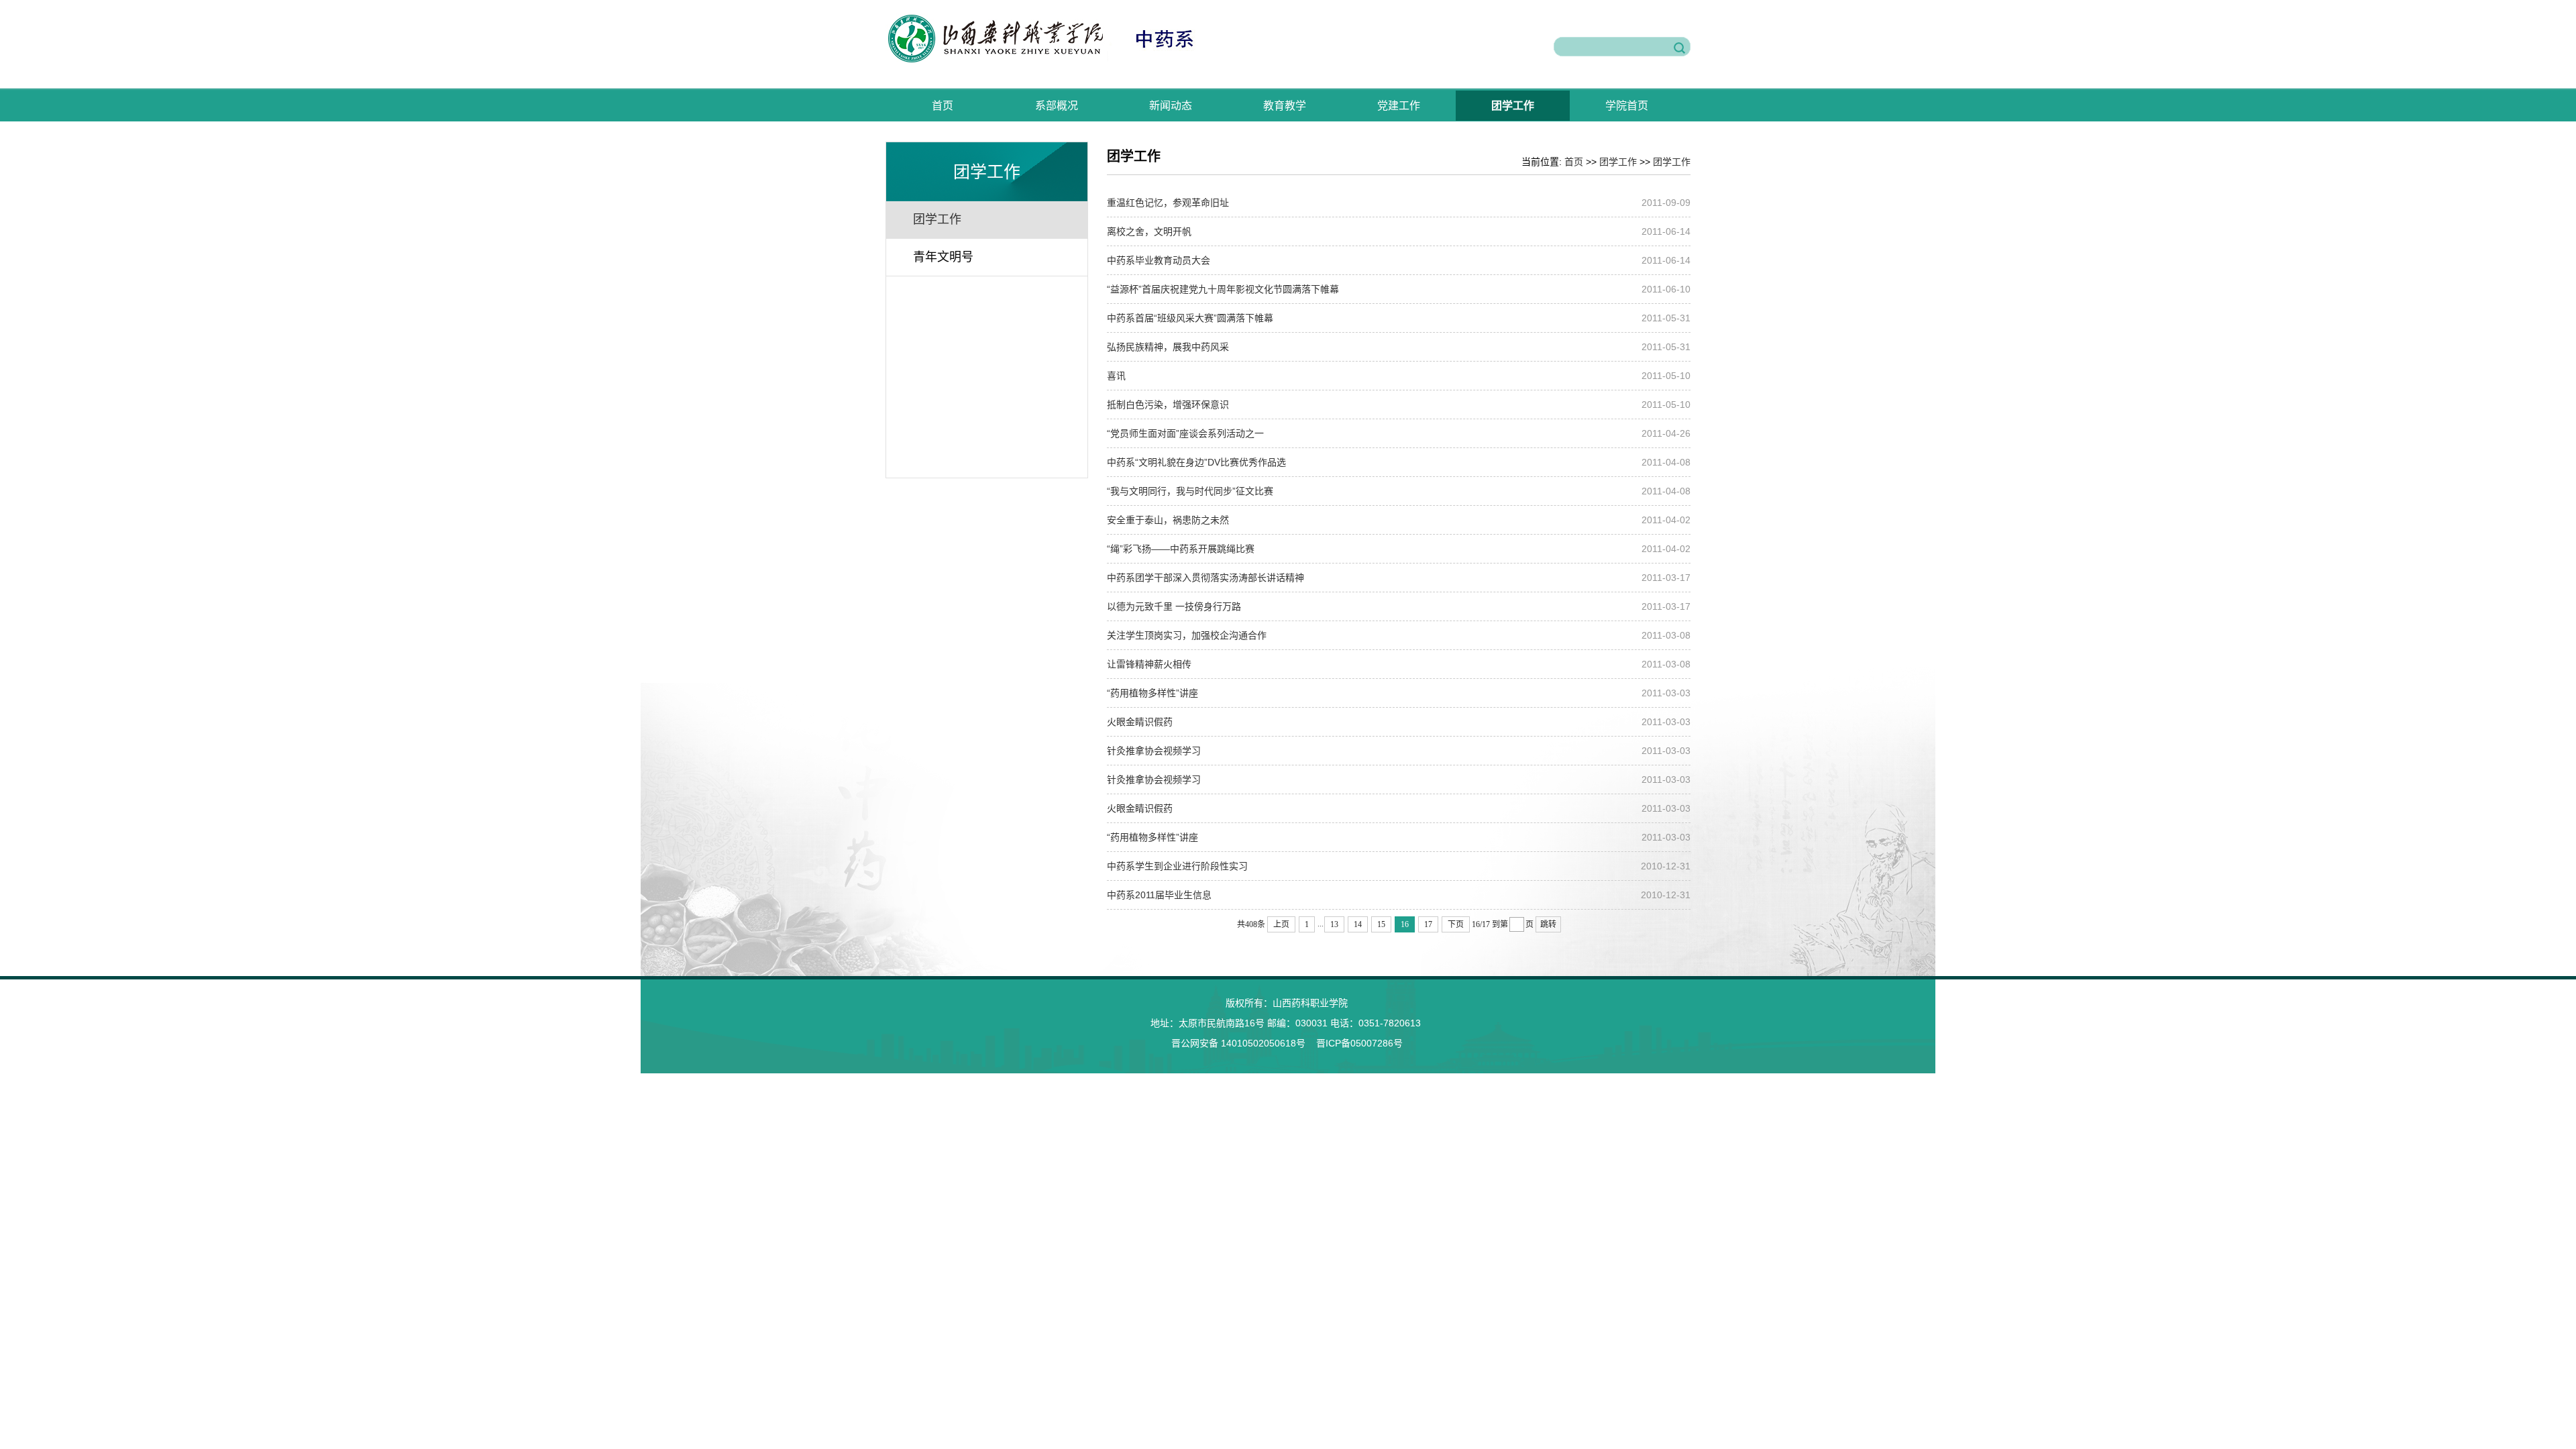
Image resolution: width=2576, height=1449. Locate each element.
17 (1428, 924)
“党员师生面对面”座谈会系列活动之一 (1185, 433)
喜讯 (1116, 376)
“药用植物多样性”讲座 (1152, 693)
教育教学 (1285, 106)
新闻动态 (1171, 106)
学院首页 (1627, 106)
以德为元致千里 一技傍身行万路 (1174, 606)
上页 (1281, 924)
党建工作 (1399, 106)
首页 (943, 106)
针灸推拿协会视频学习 (1154, 751)
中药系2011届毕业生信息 (1159, 895)
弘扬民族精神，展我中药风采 (1168, 347)
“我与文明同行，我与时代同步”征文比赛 (1190, 491)
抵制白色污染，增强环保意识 (1168, 405)
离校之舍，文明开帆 (1149, 231)
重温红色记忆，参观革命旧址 (1168, 203)
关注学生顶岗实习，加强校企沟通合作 (1187, 635)
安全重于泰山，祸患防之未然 (1168, 520)
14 (1358, 924)
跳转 (1548, 924)
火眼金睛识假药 (1140, 722)
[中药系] (1066, 60)
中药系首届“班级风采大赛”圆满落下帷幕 (1190, 318)
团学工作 (1513, 106)
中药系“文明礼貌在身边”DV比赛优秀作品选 (1196, 462)
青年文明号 (943, 257)
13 (1334, 924)
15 (1381, 924)
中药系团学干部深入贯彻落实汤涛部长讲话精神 (1205, 578)
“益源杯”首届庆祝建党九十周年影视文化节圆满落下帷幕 (1223, 289)
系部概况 (1057, 106)
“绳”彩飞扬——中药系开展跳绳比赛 (1181, 549)
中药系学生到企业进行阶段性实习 (1177, 866)
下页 (1456, 924)
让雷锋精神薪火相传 (1149, 664)
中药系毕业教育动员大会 (1159, 260)
